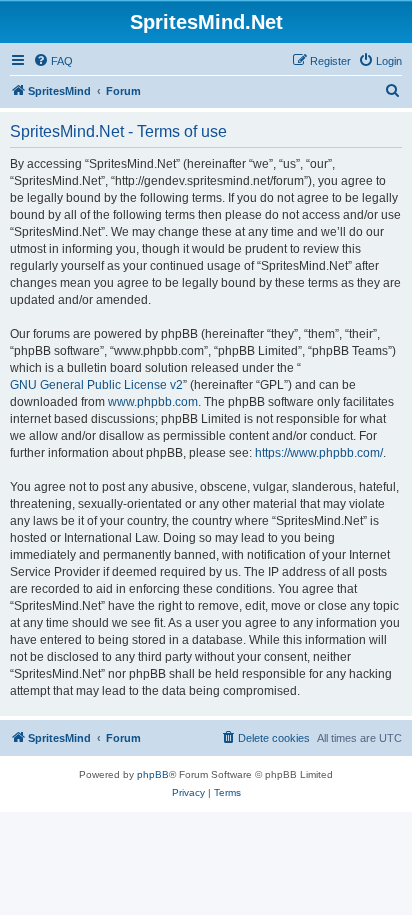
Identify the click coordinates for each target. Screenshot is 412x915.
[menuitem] (53, 61)
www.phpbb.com (153, 402)
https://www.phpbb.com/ (319, 453)
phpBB (153, 774)
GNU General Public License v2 (96, 385)
